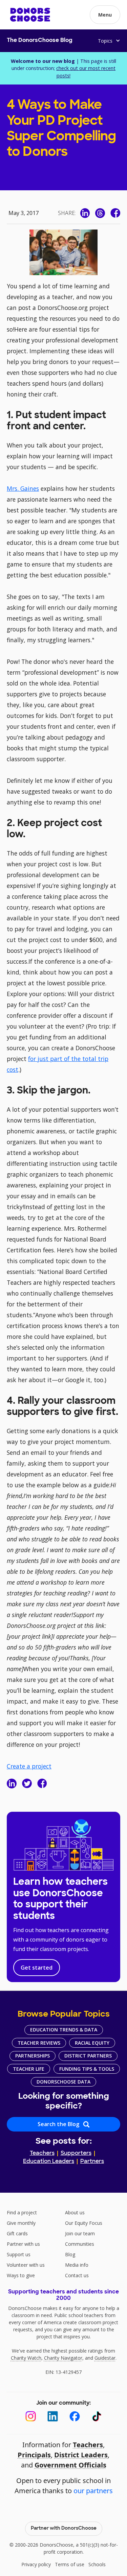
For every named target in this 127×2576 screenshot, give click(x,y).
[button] (105, 15)
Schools (97, 2564)
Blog (70, 2254)
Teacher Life (29, 2069)
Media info (77, 2265)
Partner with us (23, 2244)
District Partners (88, 2056)
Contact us (77, 2275)
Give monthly (21, 2223)
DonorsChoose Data (63, 2082)
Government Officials (70, 2465)
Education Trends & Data (64, 2030)
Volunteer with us (26, 2265)
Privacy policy (36, 2564)
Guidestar (105, 2358)
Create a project (29, 1766)
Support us (19, 2254)
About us (75, 2212)
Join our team (80, 2233)
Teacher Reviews (39, 2043)
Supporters (76, 2153)
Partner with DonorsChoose (64, 2529)
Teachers (42, 2153)
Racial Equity (92, 2043)
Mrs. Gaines (23, 488)
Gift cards (17, 2233)
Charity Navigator (63, 2358)
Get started (37, 1968)
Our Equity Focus (84, 2223)
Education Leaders (49, 2162)
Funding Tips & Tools (87, 2069)
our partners (93, 2491)
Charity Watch (26, 2358)
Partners (92, 2162)
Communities (80, 2244)
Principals (34, 2455)
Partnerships (33, 2056)
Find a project (22, 2212)
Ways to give (21, 2275)
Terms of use (70, 2564)
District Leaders (81, 2455)
